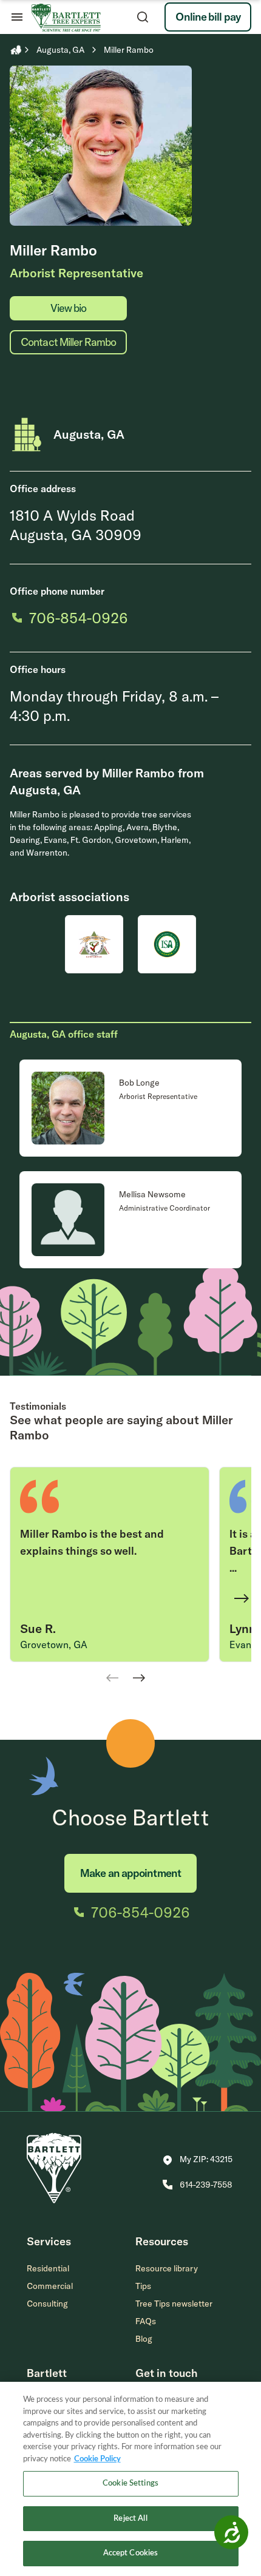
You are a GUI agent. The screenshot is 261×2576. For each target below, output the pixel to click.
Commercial (50, 2286)
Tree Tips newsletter (174, 2304)
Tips (143, 2286)
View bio (69, 308)
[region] (130, 2479)
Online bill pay (208, 17)
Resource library (167, 2268)
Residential (48, 2268)
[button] (198, 2160)
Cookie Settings (130, 2483)
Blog (144, 2339)
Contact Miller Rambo (68, 342)
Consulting (47, 2304)
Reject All (130, 2519)
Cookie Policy (97, 2459)
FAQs (146, 2321)
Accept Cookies (131, 2553)
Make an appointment (130, 1873)
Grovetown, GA (54, 1645)
